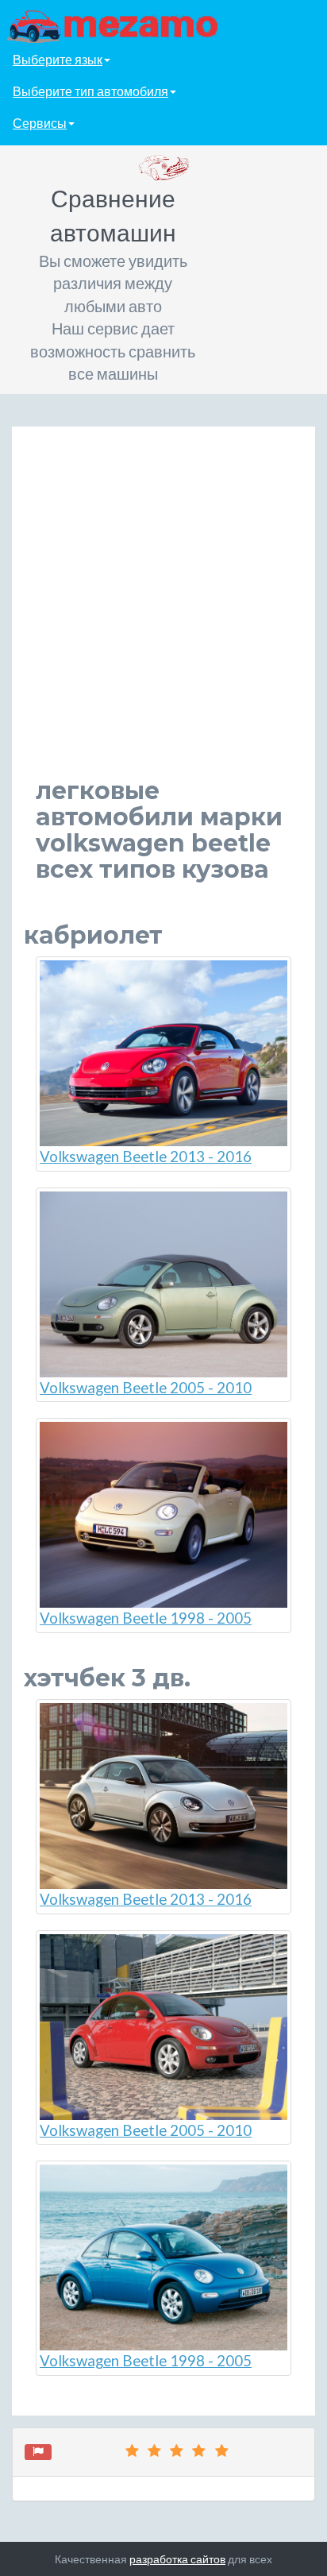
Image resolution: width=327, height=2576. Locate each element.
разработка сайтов (177, 2559)
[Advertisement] (163, 614)
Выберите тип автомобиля (90, 91)
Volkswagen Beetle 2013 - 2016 (146, 1157)
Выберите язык (58, 59)
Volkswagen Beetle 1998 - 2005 (146, 1618)
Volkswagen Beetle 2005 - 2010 (146, 1388)
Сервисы (40, 123)
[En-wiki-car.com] (163, 25)
